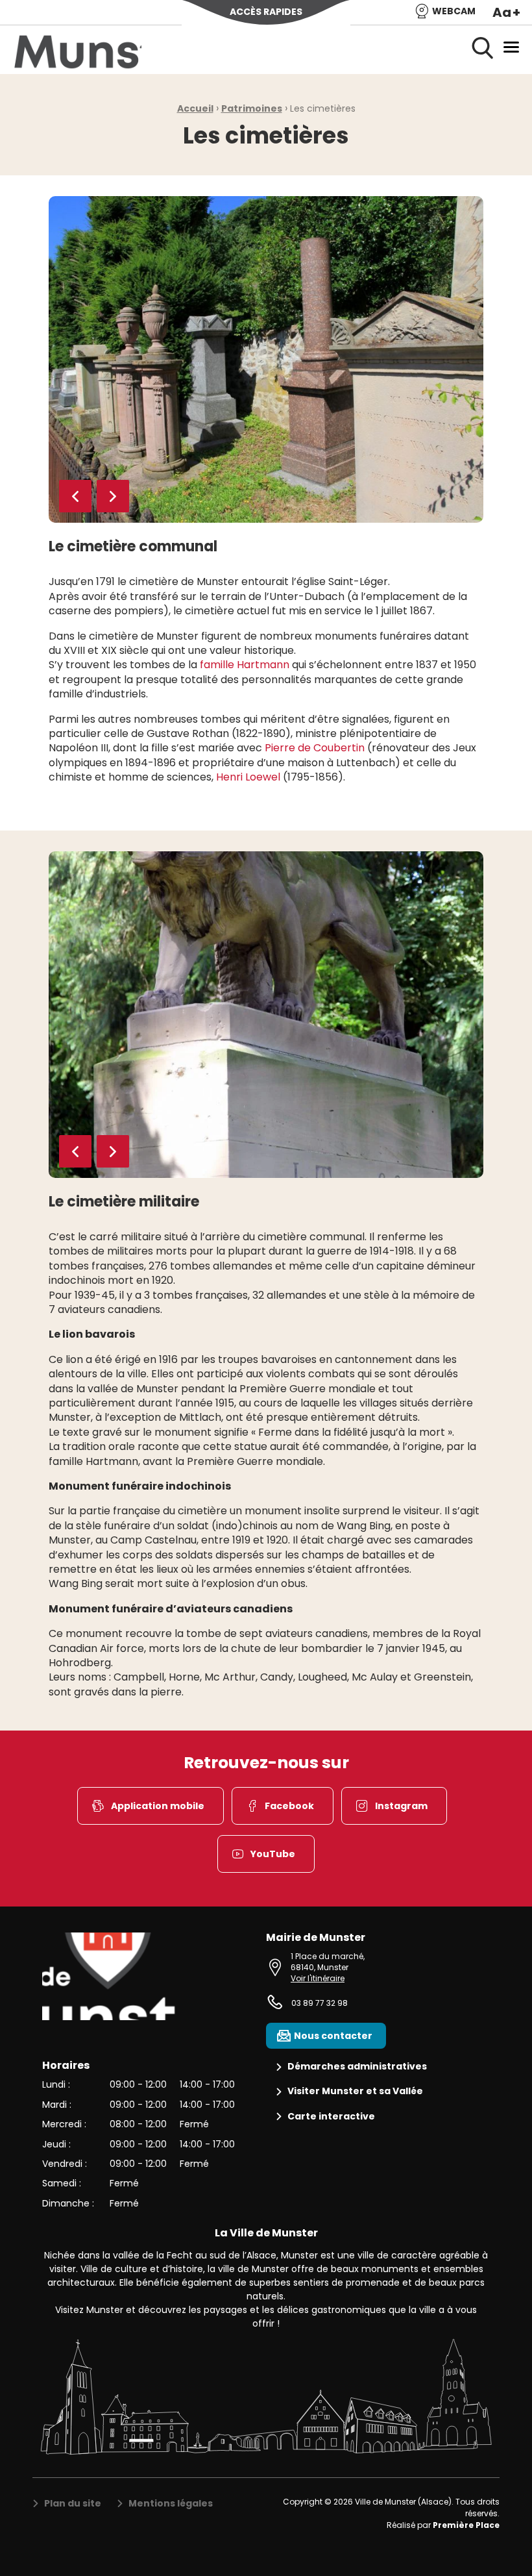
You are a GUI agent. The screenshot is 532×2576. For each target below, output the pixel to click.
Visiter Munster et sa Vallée (355, 2091)
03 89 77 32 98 (320, 2003)
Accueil (195, 108)
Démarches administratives (357, 2067)
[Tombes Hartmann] (266, 359)
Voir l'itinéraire (318, 1978)
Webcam (454, 11)
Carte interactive (331, 2117)
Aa (506, 12)
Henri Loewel (248, 777)
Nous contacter (333, 2036)
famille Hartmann (245, 665)
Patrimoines (252, 108)
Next (113, 496)
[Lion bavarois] (266, 1015)
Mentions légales (171, 2504)
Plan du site (73, 2504)
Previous (75, 496)
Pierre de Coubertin (316, 748)
